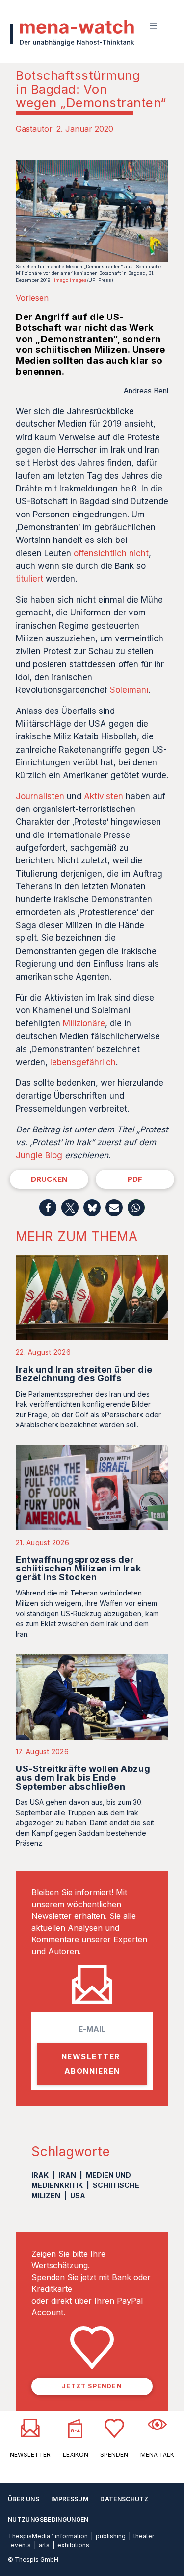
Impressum (70, 2499)
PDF (135, 1179)
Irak (40, 2175)
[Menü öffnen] (153, 26)
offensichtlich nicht (111, 553)
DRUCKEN (49, 1179)
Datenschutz (124, 2499)
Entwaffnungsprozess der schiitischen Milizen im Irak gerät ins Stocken (78, 1568)
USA (78, 2196)
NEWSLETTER (30, 2455)
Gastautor (34, 129)
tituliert (29, 579)
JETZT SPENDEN (92, 2386)
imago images (70, 280)
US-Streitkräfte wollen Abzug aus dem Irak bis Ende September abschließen (83, 1778)
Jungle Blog (39, 1155)
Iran (67, 2175)
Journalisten (40, 796)
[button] (48, 1208)
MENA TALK (157, 2455)
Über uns (24, 2499)
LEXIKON (76, 2455)
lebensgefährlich (83, 1062)
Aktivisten (104, 796)
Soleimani (129, 690)
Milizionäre (84, 1023)
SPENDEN (114, 2455)
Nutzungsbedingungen (48, 2519)
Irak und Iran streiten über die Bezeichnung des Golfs (84, 1374)
